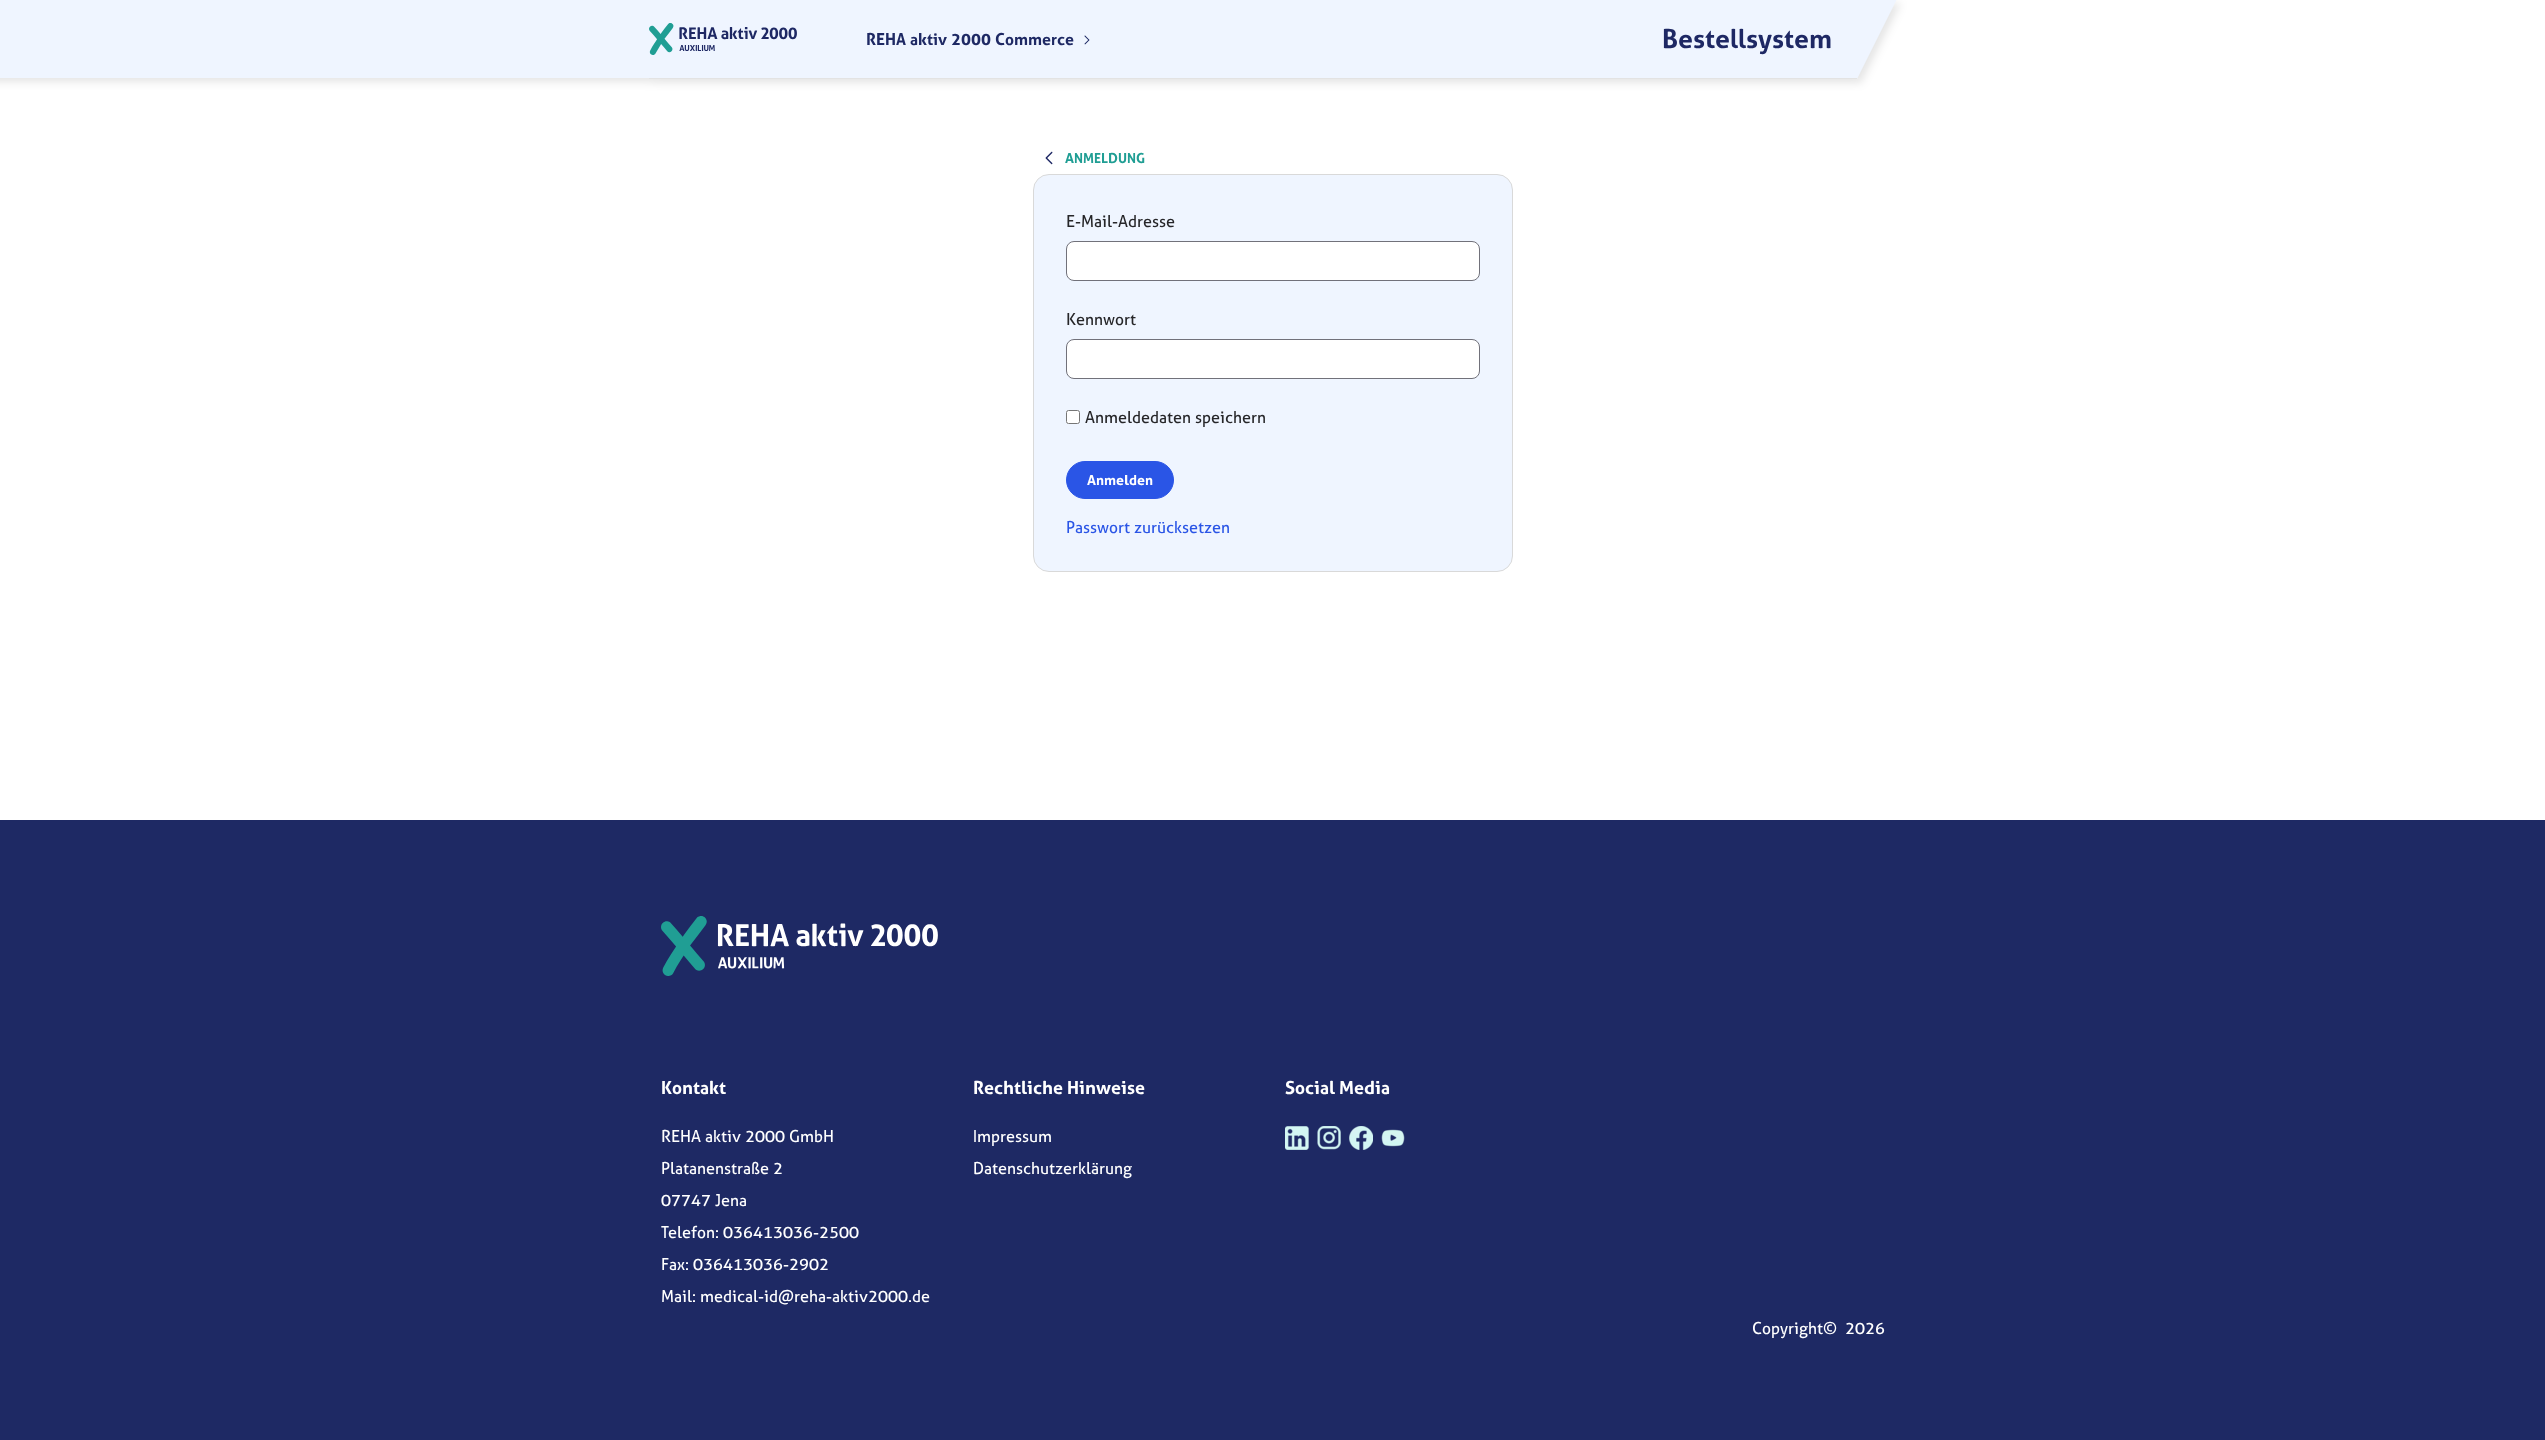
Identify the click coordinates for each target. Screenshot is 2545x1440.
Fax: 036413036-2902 (745, 1264)
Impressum (1012, 1136)
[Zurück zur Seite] (1049, 157)
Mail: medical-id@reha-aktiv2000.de (795, 1296)
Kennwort (1101, 319)
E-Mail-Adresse (1120, 221)
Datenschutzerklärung (1052, 1168)
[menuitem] (979, 39)
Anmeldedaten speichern (1175, 417)
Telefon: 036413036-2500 (760, 1232)
